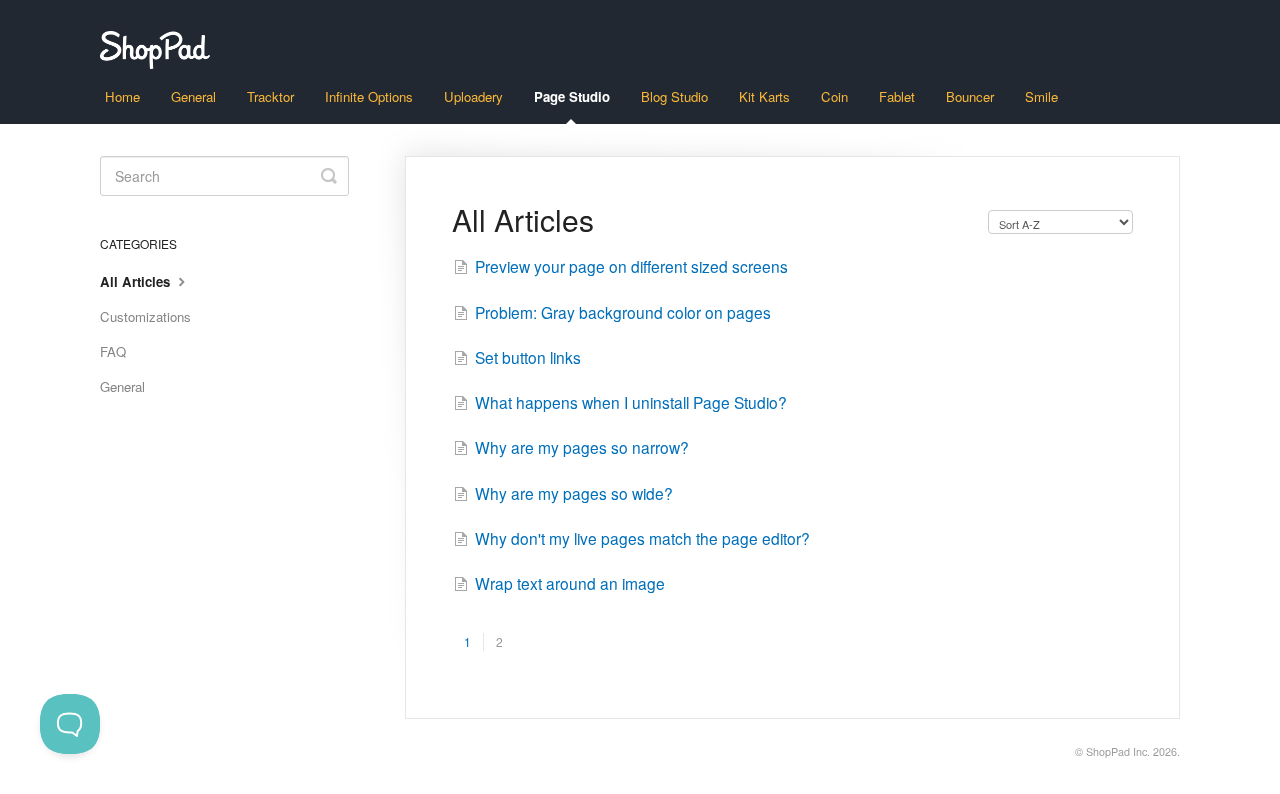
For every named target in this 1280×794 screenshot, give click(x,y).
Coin (834, 96)
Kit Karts (764, 96)
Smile (1041, 96)
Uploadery (473, 96)
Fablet (897, 96)
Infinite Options (369, 96)
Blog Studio (674, 96)
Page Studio (572, 96)
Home (122, 96)
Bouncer (970, 96)
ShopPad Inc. (1118, 751)
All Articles (137, 281)
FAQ (113, 351)
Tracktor (270, 96)
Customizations (145, 316)
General (193, 96)
